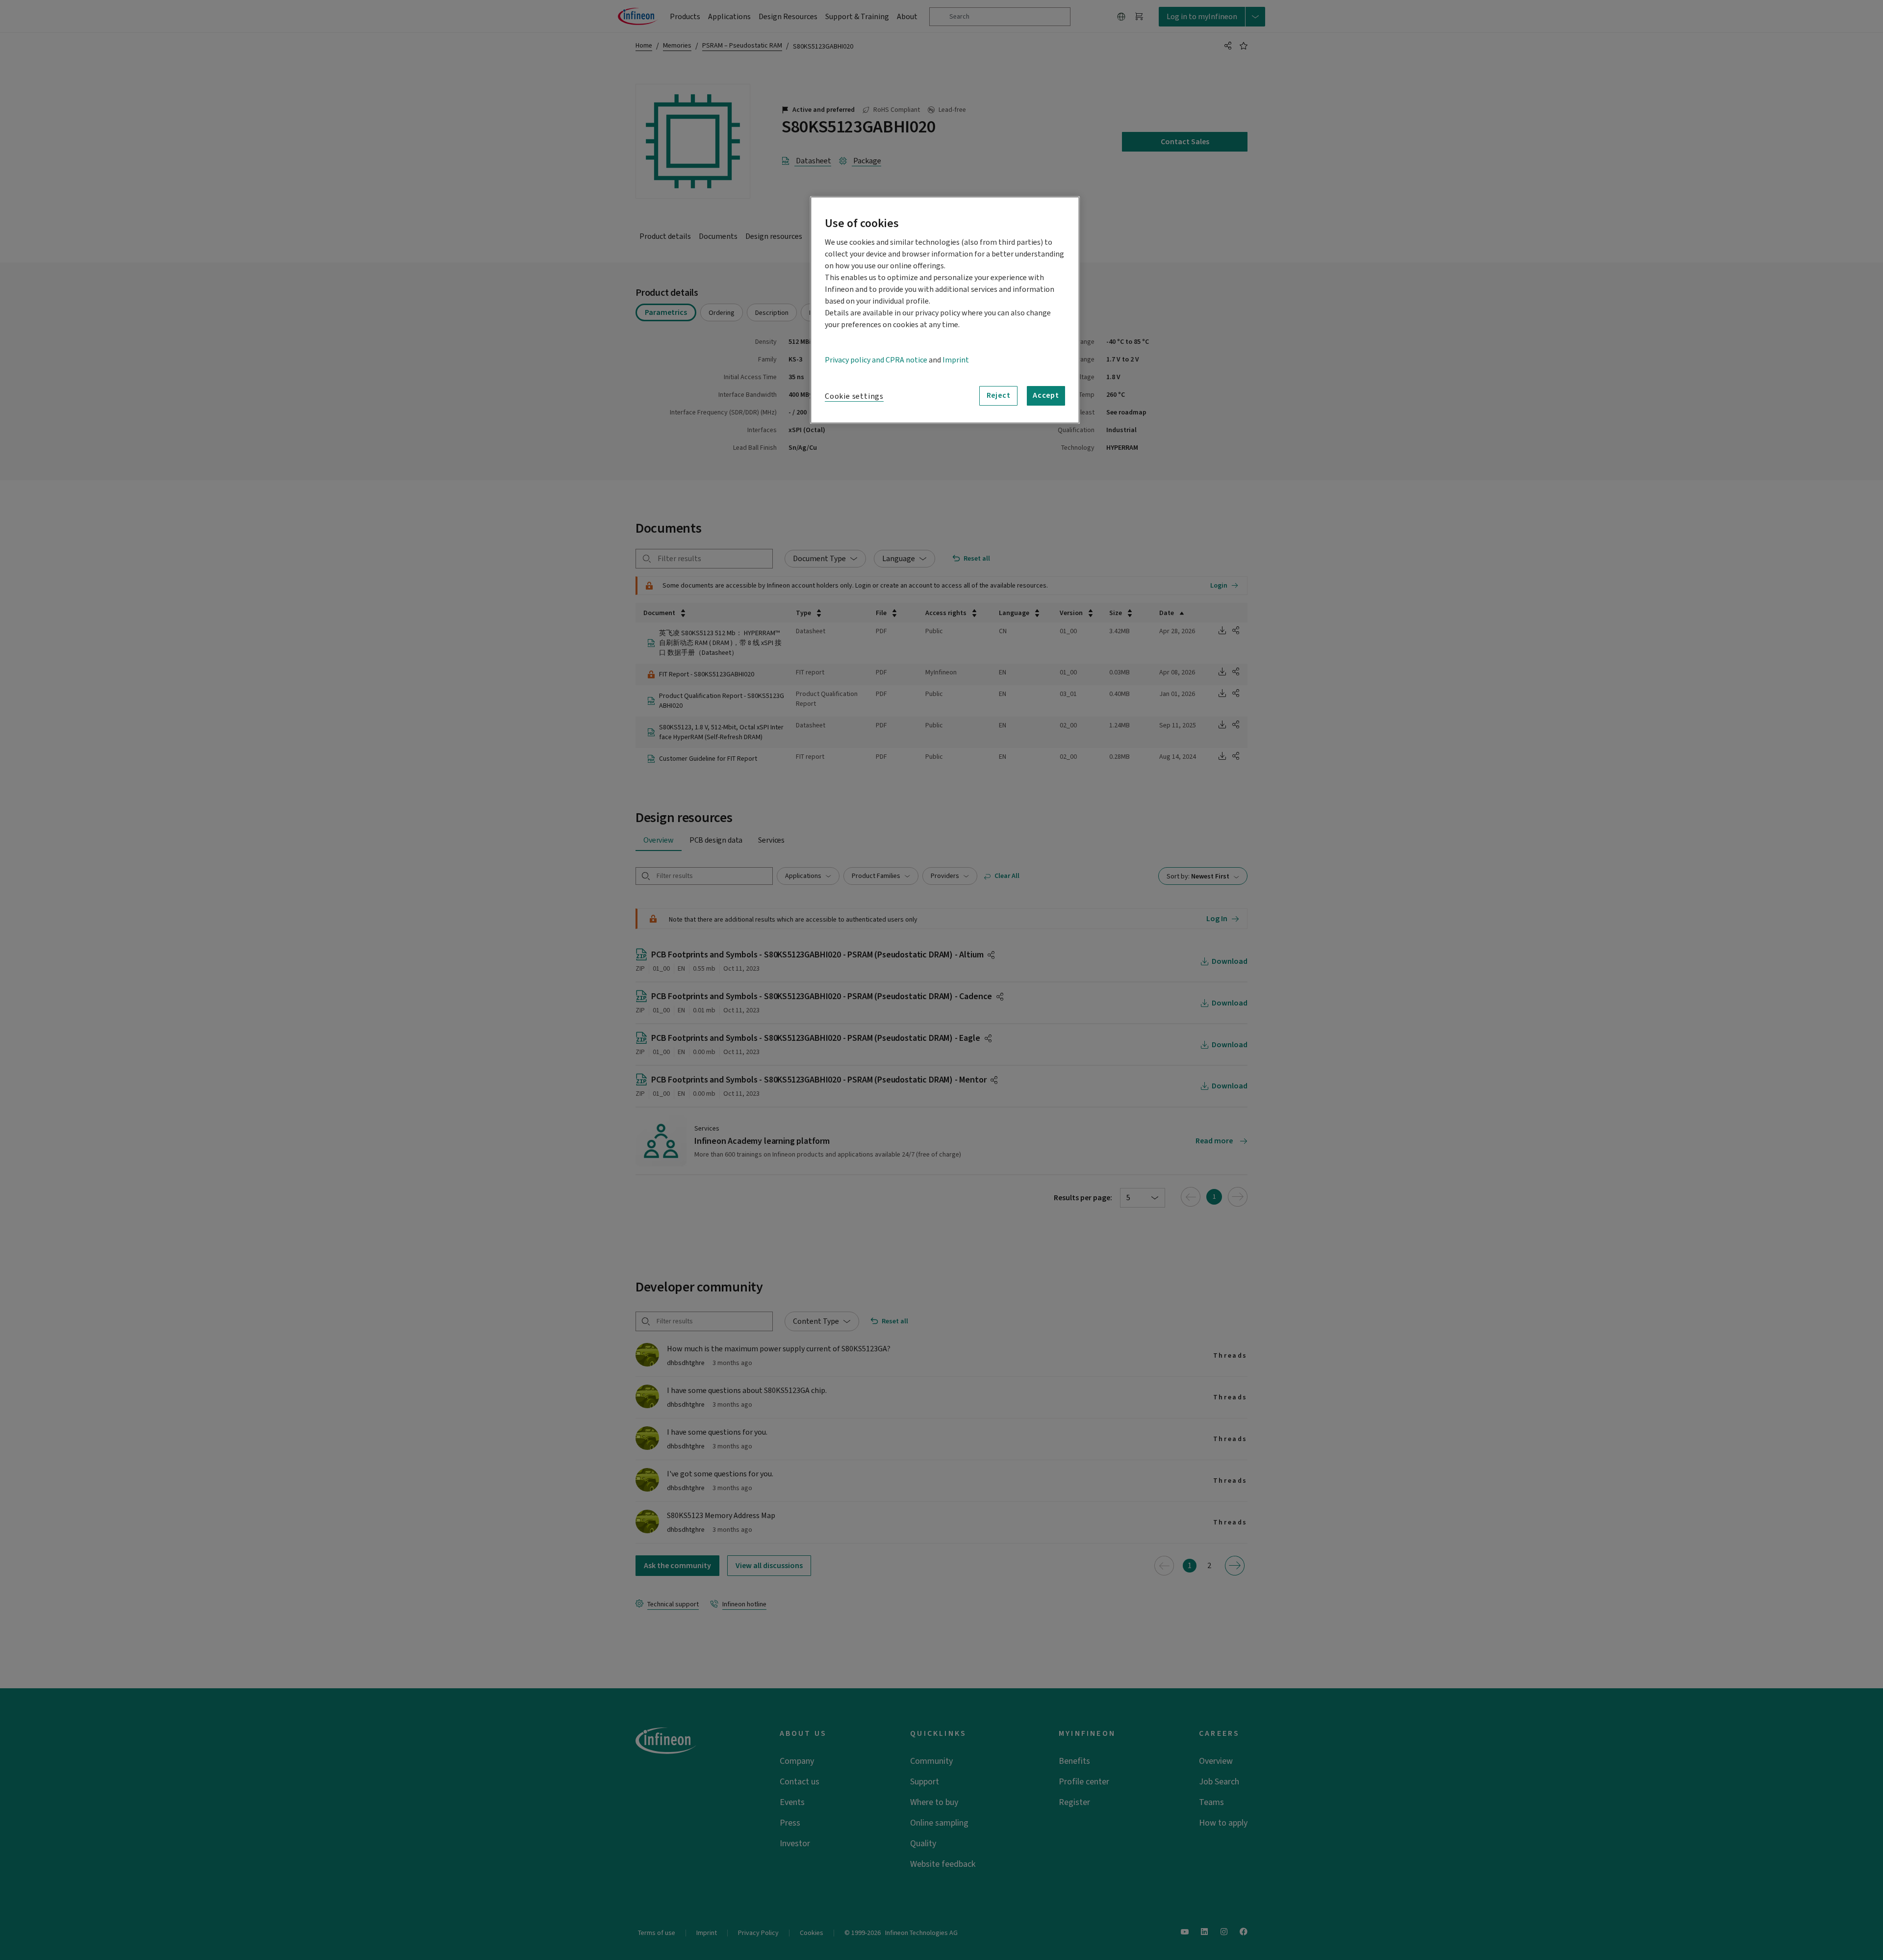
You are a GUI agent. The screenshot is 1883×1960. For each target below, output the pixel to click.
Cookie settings (854, 396)
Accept (1046, 395)
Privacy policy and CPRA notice (876, 360)
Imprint (956, 360)
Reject (999, 395)
